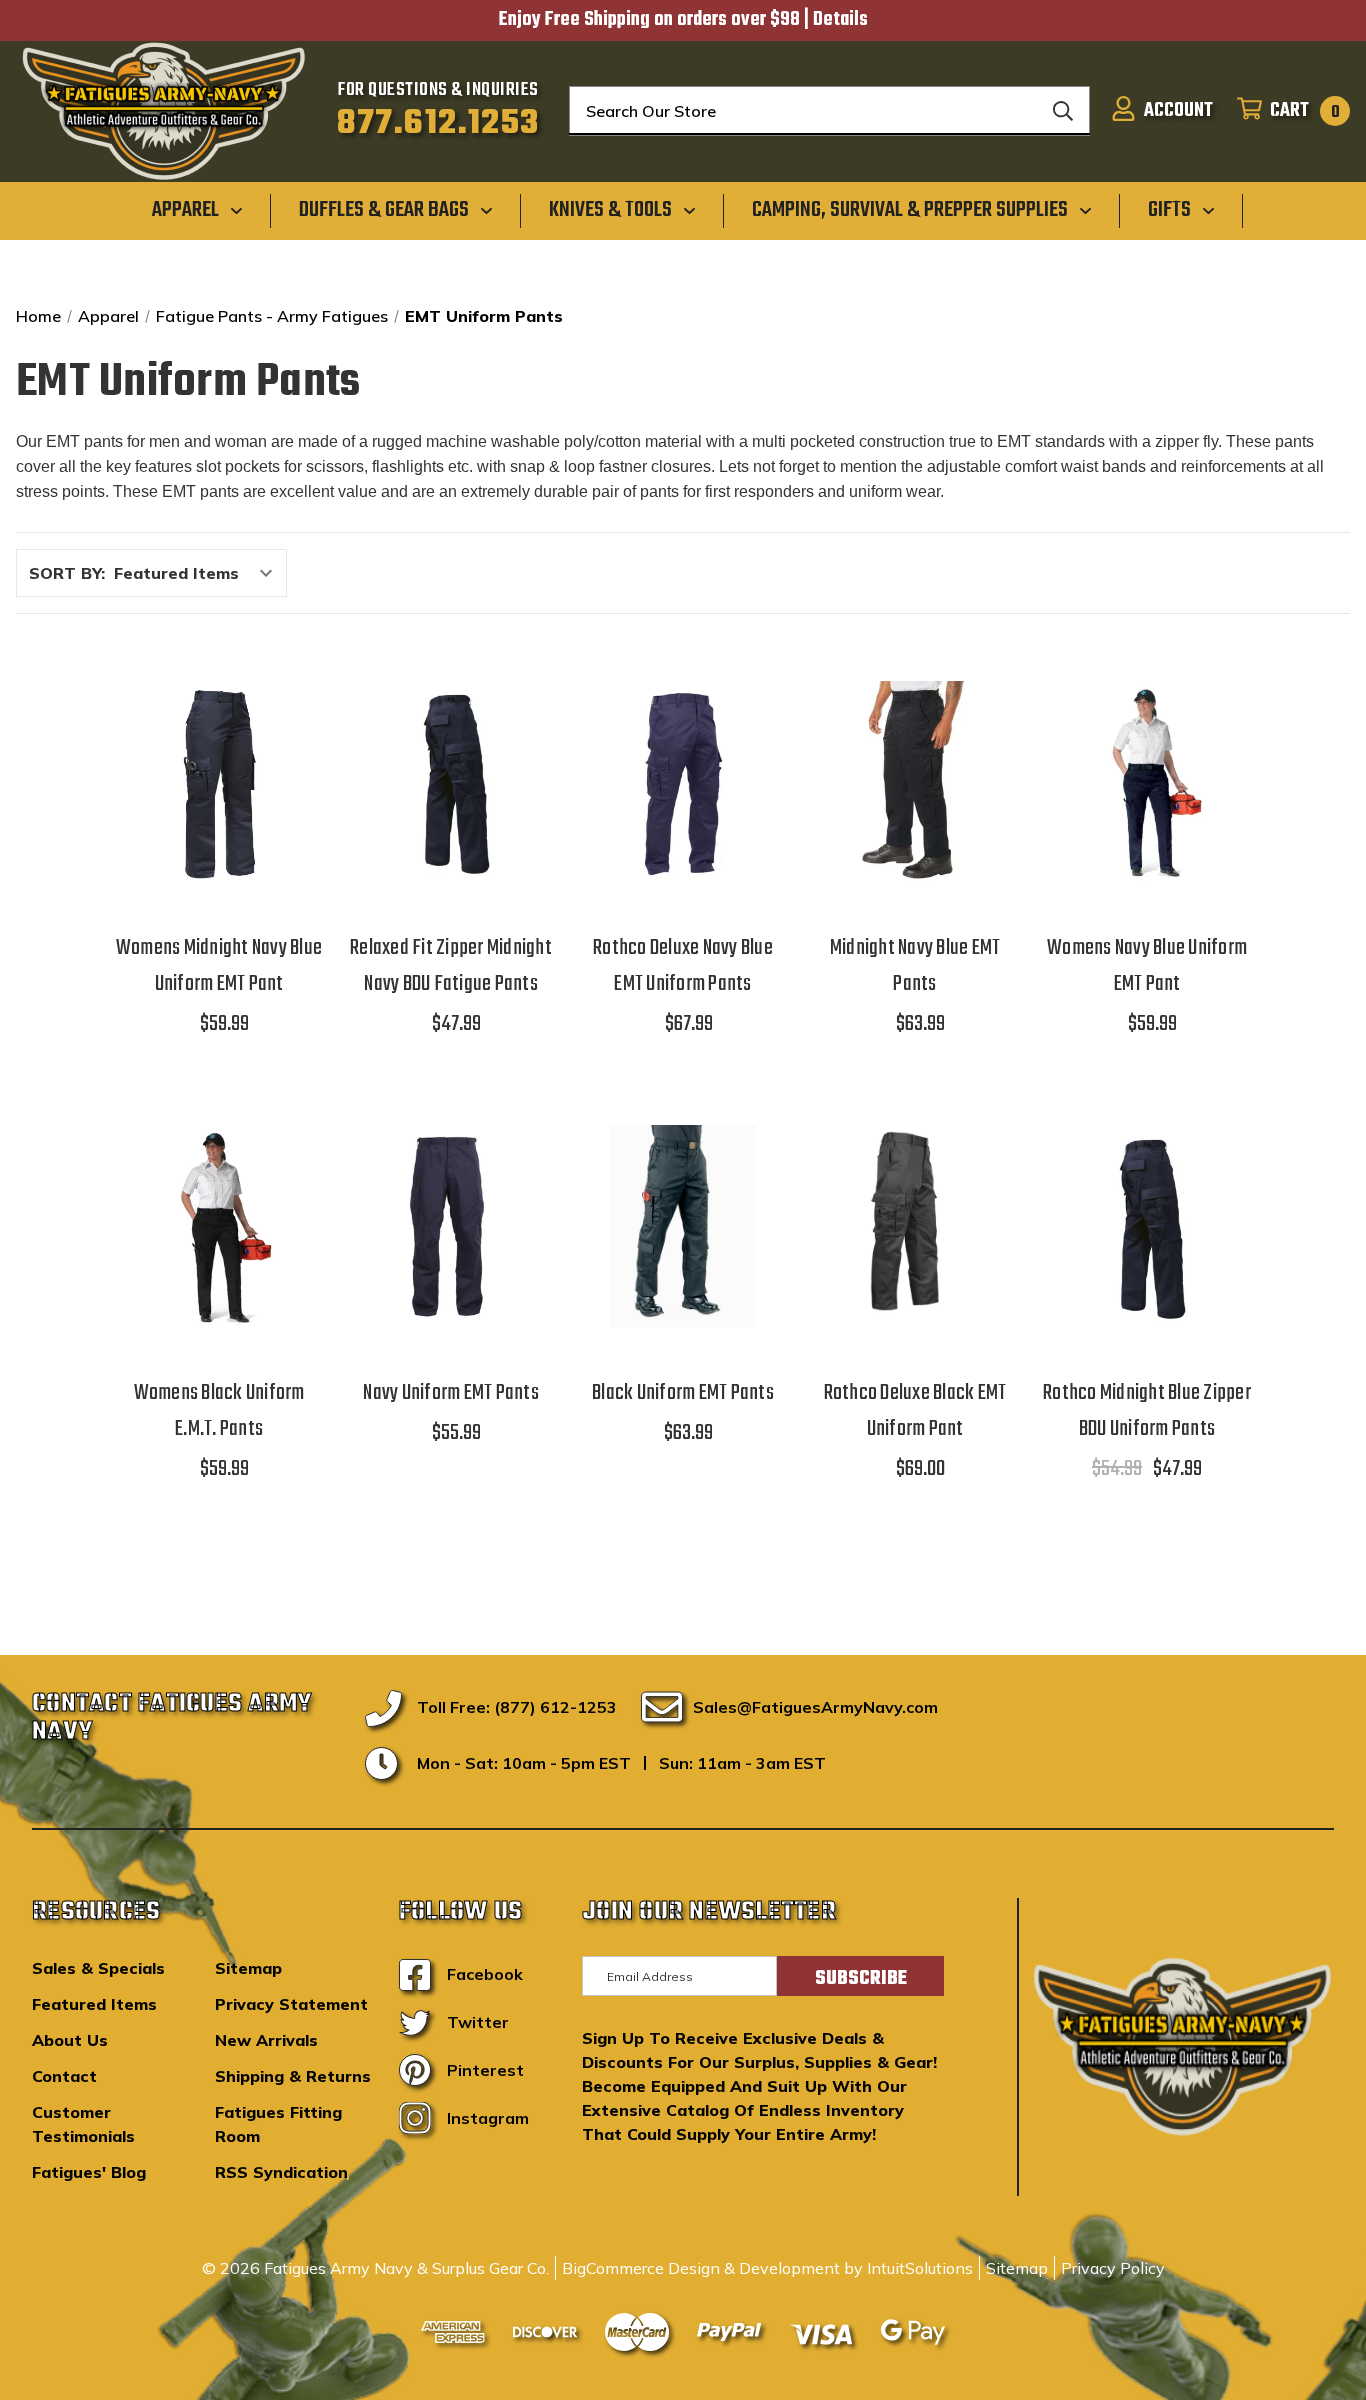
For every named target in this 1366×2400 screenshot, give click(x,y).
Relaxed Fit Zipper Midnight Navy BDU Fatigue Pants (451, 966)
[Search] (1063, 111)
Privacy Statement (291, 2004)
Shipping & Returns (293, 2076)
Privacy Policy (1113, 2268)
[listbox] (198, 573)
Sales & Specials (98, 1968)
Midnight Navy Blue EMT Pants (915, 966)
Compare (212, 774)
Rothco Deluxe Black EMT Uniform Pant (915, 1411)
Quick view (219, 722)
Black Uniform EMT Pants (683, 1393)
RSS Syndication (281, 2172)
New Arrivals (266, 2040)
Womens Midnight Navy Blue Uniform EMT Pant (219, 966)
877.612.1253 (438, 124)
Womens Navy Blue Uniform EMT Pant (1147, 966)
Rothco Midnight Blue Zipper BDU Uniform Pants (1147, 1411)
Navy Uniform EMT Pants (451, 1393)
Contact (64, 2076)
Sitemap (248, 1968)
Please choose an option (219, 833)
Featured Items (94, 2004)
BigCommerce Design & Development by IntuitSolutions (767, 2268)
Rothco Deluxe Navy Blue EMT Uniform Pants (683, 966)
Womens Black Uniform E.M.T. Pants (219, 1411)
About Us (70, 2040)
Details (840, 20)
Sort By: (67, 573)
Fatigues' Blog (89, 2172)
